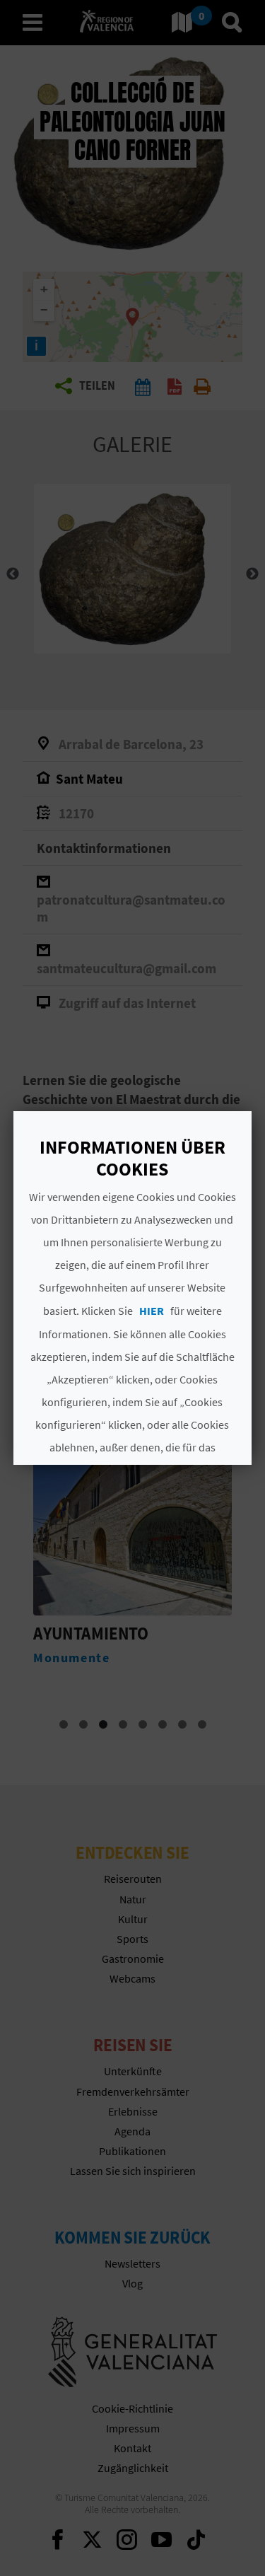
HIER (152, 1311)
